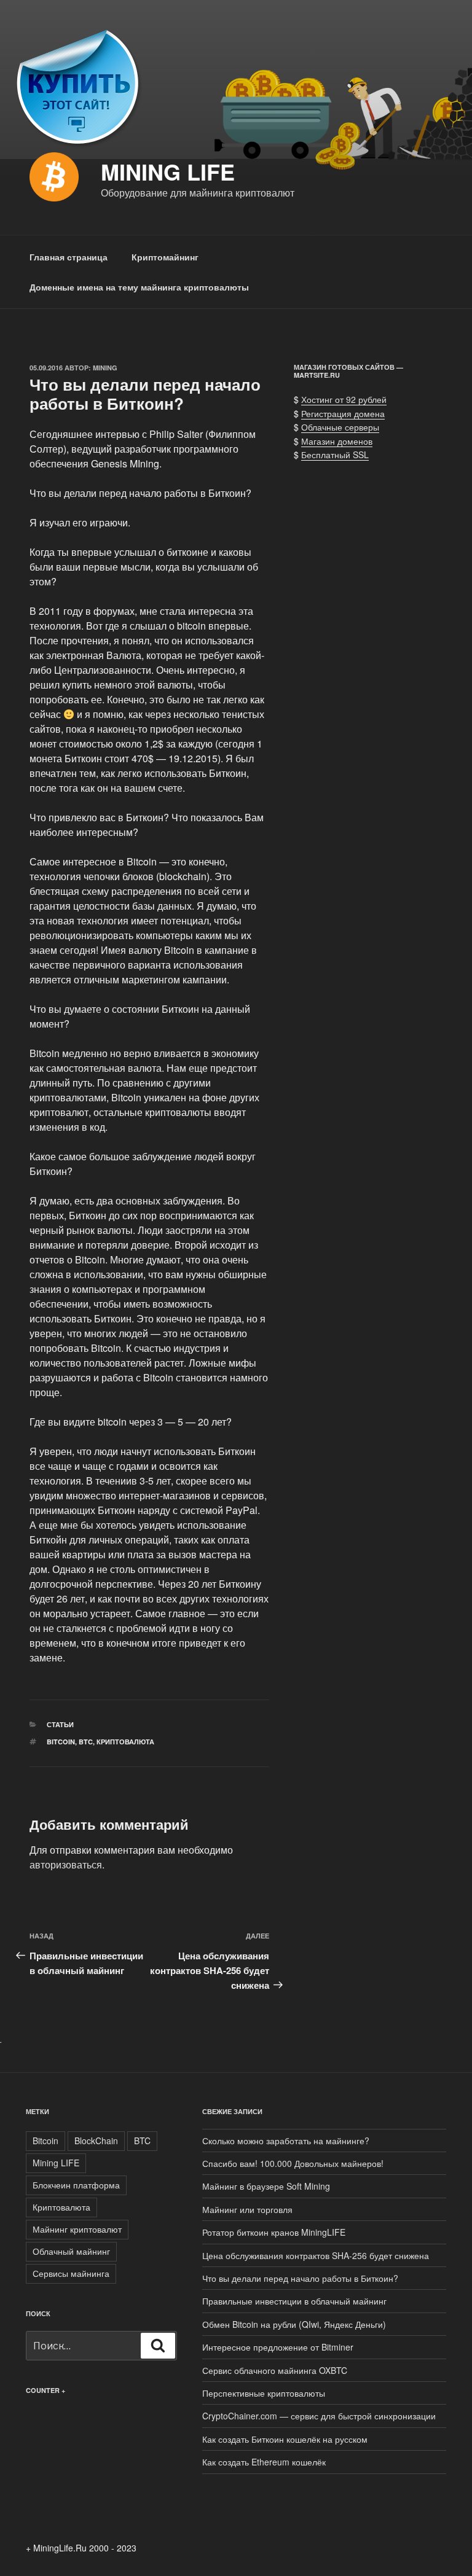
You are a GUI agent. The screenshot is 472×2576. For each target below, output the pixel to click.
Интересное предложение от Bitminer (278, 2347)
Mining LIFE (56, 2163)
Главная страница (69, 257)
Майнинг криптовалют (77, 2229)
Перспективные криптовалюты (264, 2393)
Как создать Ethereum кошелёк (264, 2462)
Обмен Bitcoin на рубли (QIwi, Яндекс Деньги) (294, 2324)
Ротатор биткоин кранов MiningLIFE (274, 2232)
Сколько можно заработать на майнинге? (286, 2141)
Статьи (60, 1724)
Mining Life (168, 171)
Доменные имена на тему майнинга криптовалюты (139, 287)
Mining (105, 368)
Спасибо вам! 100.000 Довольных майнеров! (293, 2163)
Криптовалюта (125, 1742)
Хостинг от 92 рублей (344, 399)
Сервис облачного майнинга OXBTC (275, 2370)
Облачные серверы (340, 427)
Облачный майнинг (71, 2251)
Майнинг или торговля (247, 2209)
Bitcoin (61, 1742)
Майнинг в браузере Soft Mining (266, 2186)
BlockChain (96, 2141)
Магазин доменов (337, 441)
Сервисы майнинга (71, 2273)
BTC (86, 1742)
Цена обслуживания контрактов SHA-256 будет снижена (316, 2255)
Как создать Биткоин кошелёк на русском (285, 2439)
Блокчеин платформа (76, 2185)
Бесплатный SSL (335, 455)
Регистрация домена (343, 413)
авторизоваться (66, 1864)
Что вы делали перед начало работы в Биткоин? (300, 2278)
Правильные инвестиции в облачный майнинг (294, 2301)
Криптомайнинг (165, 257)
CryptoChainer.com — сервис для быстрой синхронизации (319, 2416)
